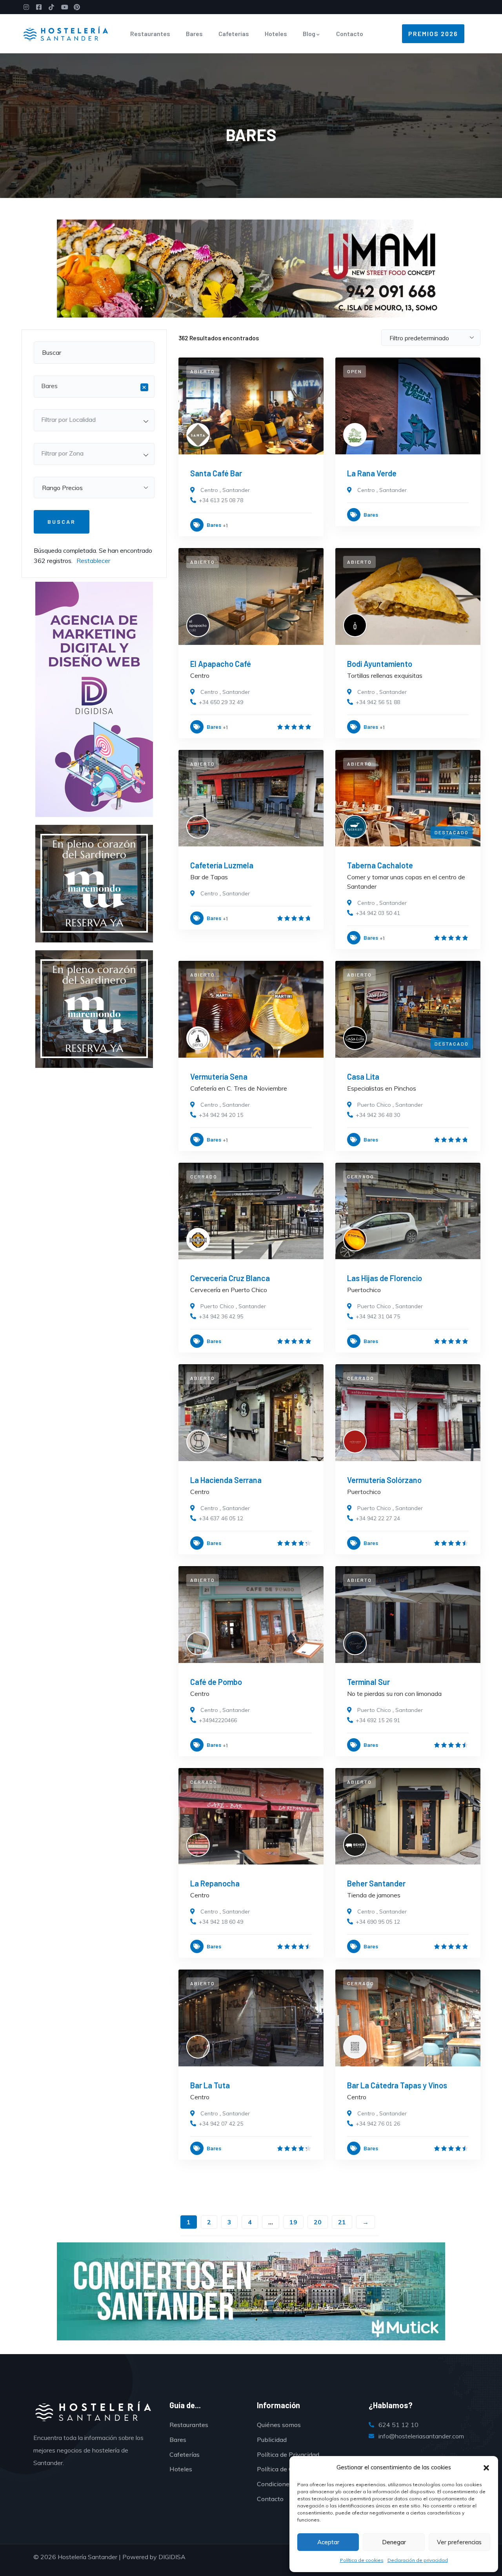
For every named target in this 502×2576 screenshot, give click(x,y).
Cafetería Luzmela (222, 865)
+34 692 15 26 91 (378, 1720)
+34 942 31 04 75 (378, 1316)
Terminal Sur (368, 1682)
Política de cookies (362, 2560)
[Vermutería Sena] (251, 1009)
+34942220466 (218, 1720)
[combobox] (94, 387)
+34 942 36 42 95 (221, 1316)
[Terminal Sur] (408, 1615)
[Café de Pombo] (251, 1615)
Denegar (394, 2542)
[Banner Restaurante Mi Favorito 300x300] (94, 1008)
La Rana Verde (372, 473)
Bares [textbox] (94, 387)
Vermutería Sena (219, 1077)
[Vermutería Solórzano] (408, 1413)
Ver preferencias (459, 2542)
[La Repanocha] (251, 1816)
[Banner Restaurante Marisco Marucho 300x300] (94, 883)
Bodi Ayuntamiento (380, 664)
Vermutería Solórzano (384, 1480)
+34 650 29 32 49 (221, 702)
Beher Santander (376, 1883)
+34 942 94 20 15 (221, 1115)
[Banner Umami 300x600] (94, 699)
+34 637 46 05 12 (221, 1518)
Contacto (350, 34)
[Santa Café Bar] (251, 406)
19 (293, 2222)
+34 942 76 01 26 (378, 2124)
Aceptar (328, 2542)
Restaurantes (150, 34)
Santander (236, 490)
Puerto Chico (374, 1105)
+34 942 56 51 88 (378, 702)
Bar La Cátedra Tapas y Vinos (397, 2085)
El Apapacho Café (221, 664)
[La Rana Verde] (408, 406)
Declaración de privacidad (418, 2560)
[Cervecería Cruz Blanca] (251, 1211)
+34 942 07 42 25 (221, 2124)
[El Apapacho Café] (251, 596)
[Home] (66, 34)
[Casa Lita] (408, 1009)
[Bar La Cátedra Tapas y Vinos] (408, 2018)
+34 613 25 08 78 (221, 500)
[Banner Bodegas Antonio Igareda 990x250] (251, 2291)
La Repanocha (215, 1883)
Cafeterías (234, 34)
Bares (194, 34)
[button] (486, 2468)
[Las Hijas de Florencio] (408, 1211)
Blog (309, 34)
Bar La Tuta (210, 2085)
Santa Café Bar (216, 473)
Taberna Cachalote (380, 865)
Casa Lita (363, 1077)
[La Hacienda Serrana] (251, 1413)
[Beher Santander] (408, 1816)
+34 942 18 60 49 (221, 1922)
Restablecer (93, 561)
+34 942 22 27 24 (378, 1518)
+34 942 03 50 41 (378, 913)
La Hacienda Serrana (226, 1480)
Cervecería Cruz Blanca (230, 1278)
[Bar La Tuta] (251, 2018)
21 (342, 2222)
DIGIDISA (172, 2557)
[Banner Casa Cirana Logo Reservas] (251, 268)
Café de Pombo (216, 1682)
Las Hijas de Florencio (385, 1278)
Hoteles (276, 34)
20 (318, 2222)
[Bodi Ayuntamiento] (408, 596)
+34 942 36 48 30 (378, 1115)
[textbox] (94, 419)
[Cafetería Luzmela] (251, 798)
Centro (209, 490)
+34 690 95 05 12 (378, 1922)
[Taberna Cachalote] (408, 798)
